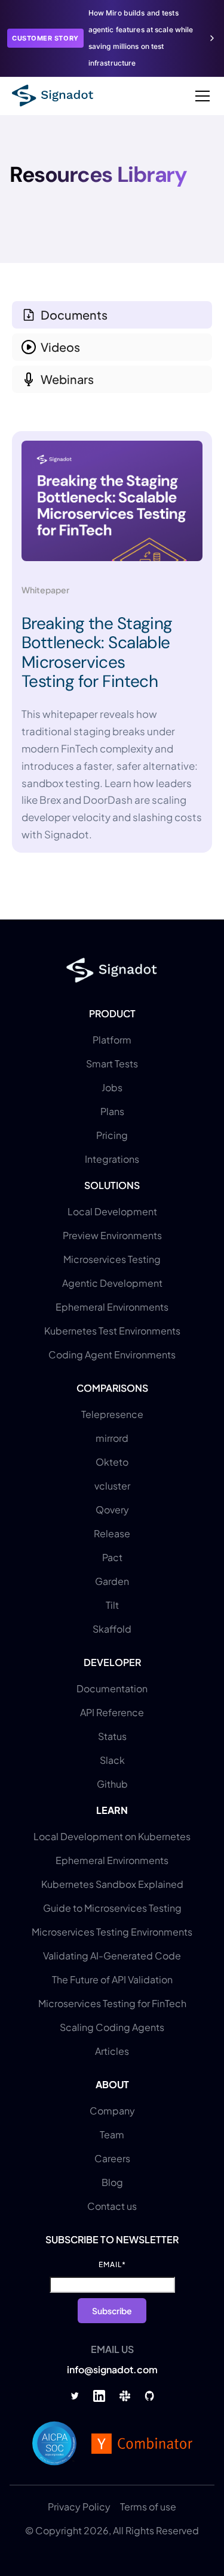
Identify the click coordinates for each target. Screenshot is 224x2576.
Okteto (112, 1462)
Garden (112, 1581)
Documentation (112, 1688)
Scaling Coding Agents (112, 2027)
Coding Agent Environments (112, 1354)
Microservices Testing (112, 1259)
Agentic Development (112, 1283)
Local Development (112, 1211)
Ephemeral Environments (112, 1307)
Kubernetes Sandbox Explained (112, 1884)
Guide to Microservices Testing (112, 1908)
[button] (200, 96)
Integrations (112, 1159)
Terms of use (148, 2507)
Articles (112, 2051)
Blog (112, 2182)
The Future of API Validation (112, 1979)
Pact (112, 1557)
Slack (112, 1760)
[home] (53, 96)
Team (112, 2134)
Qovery (112, 1510)
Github (112, 1784)
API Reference (112, 1712)
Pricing (112, 1135)
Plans (112, 1111)
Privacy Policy (79, 2507)
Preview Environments (112, 1235)
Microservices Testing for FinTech (112, 2003)
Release (112, 1533)
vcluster (112, 1486)
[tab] (112, 315)
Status (112, 1736)
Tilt (112, 1605)
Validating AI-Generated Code (112, 1956)
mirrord (112, 1438)
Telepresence (112, 1414)
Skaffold (112, 1629)
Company (112, 2111)
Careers (112, 2158)
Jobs (112, 1087)
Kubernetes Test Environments (112, 1331)
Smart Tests (112, 1063)
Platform (112, 1040)
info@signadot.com (112, 2369)
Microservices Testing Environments (112, 1932)
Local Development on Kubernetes (112, 1836)
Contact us (112, 2206)
